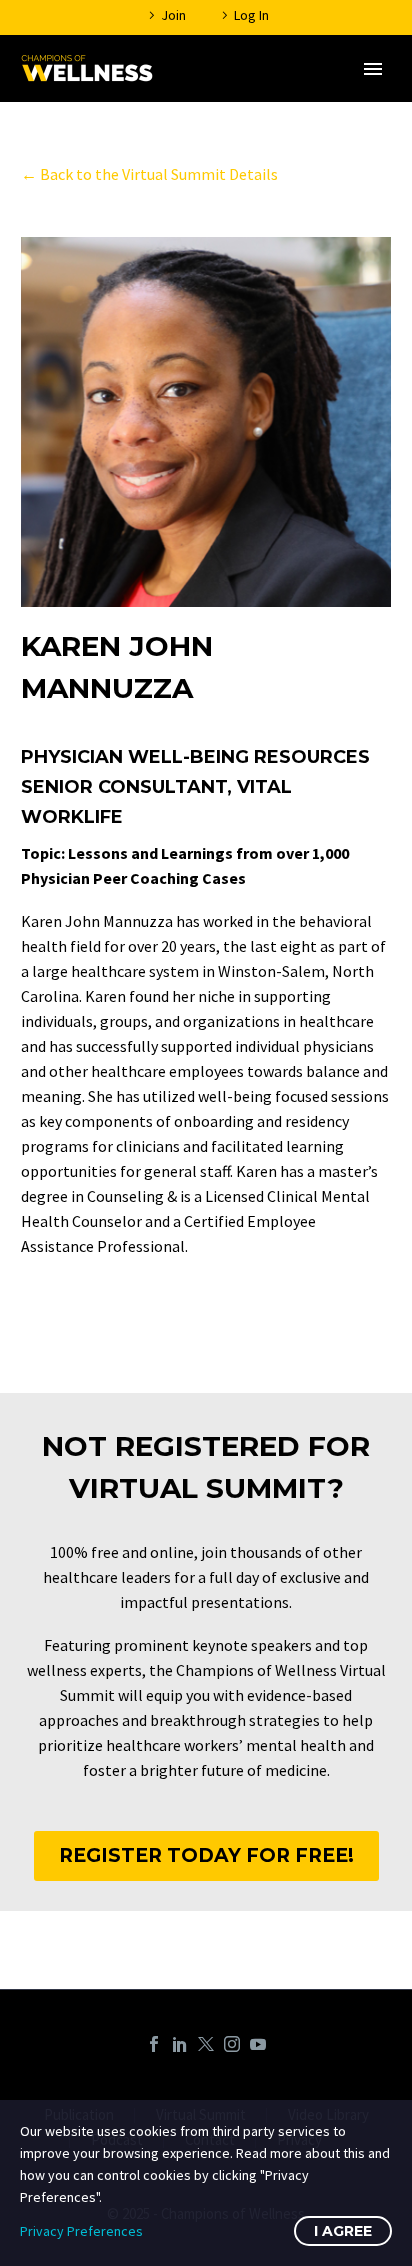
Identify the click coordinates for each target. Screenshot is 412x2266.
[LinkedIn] (180, 2044)
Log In (251, 15)
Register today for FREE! (206, 1855)
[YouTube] (258, 2044)
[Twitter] (206, 2044)
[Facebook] (154, 2044)
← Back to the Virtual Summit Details (149, 174)
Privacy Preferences (81, 2231)
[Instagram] (232, 2044)
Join (173, 15)
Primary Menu (373, 69)
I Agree (343, 2231)
